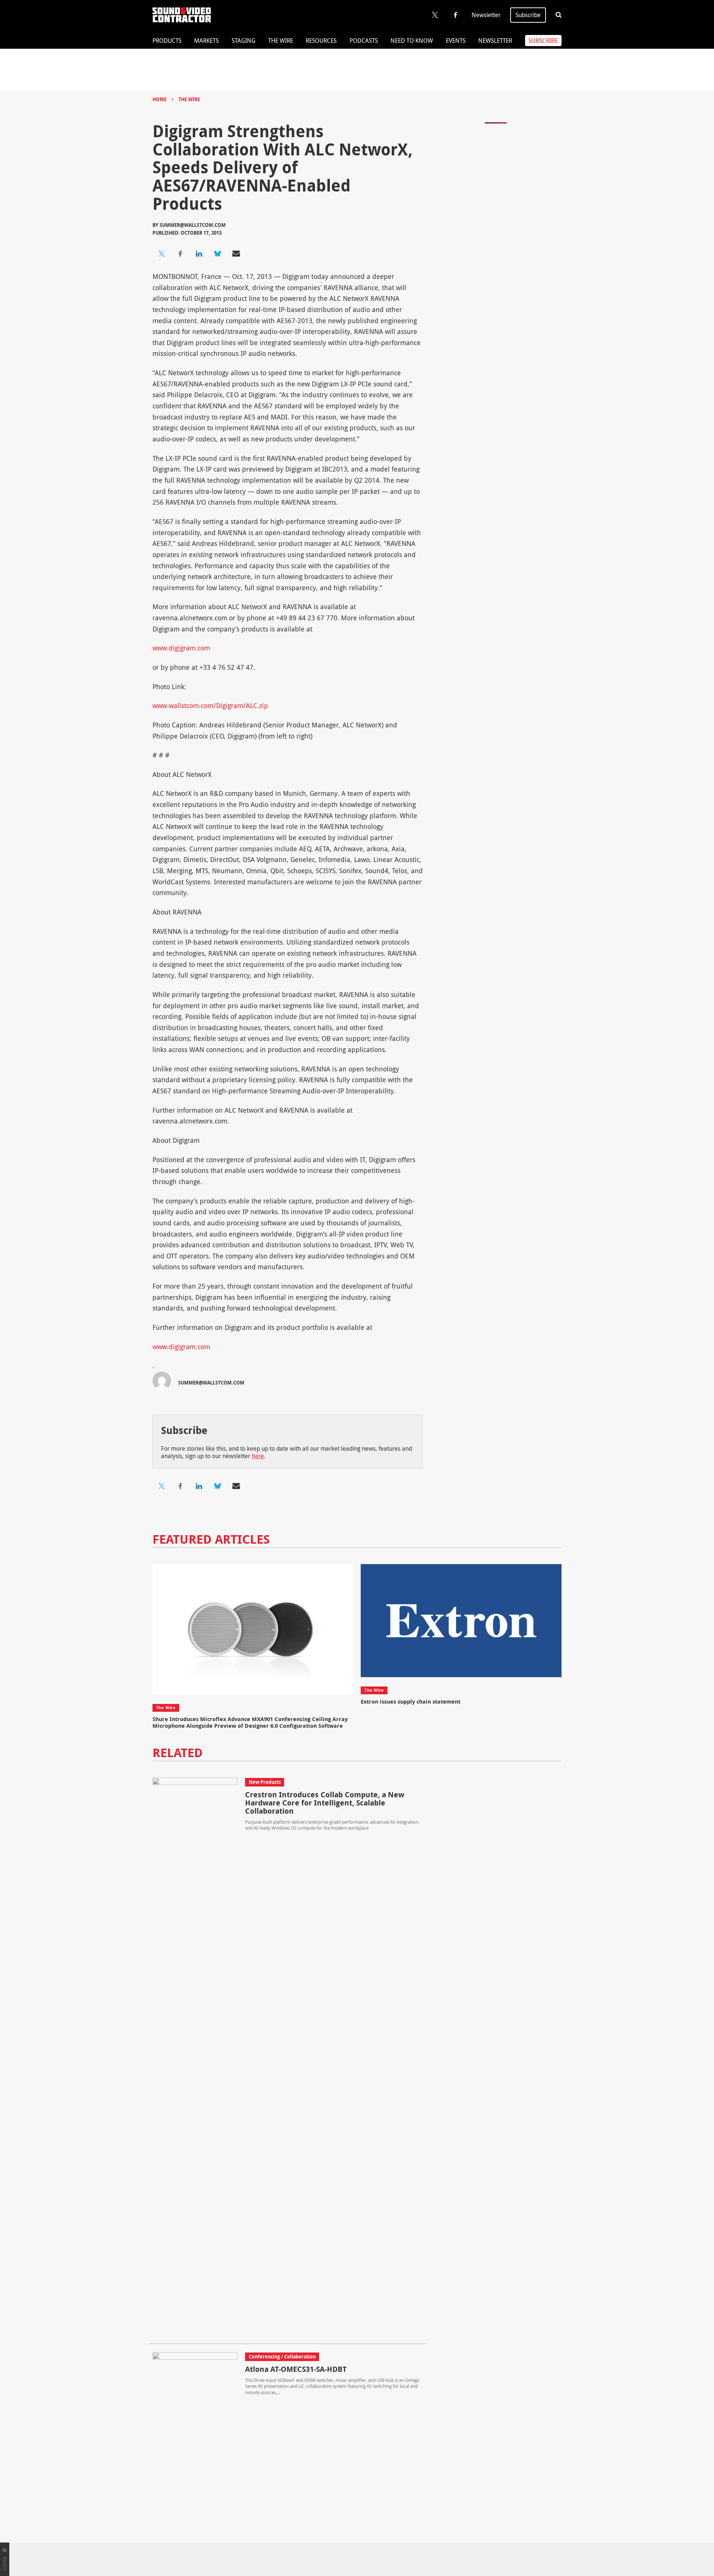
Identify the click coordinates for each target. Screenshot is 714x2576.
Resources (321, 41)
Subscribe (528, 15)
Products (167, 41)
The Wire (281, 41)
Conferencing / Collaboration (282, 2357)
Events (456, 41)
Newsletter (486, 15)
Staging (244, 41)
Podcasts (364, 41)
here (258, 1456)
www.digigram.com (181, 648)
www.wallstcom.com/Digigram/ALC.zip (210, 705)
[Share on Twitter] (162, 254)
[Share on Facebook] (180, 254)
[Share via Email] (236, 254)
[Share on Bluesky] (218, 254)
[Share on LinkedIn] (199, 254)
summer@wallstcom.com (193, 225)
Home (160, 99)
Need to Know (412, 41)
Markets (206, 41)
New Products (265, 1782)
